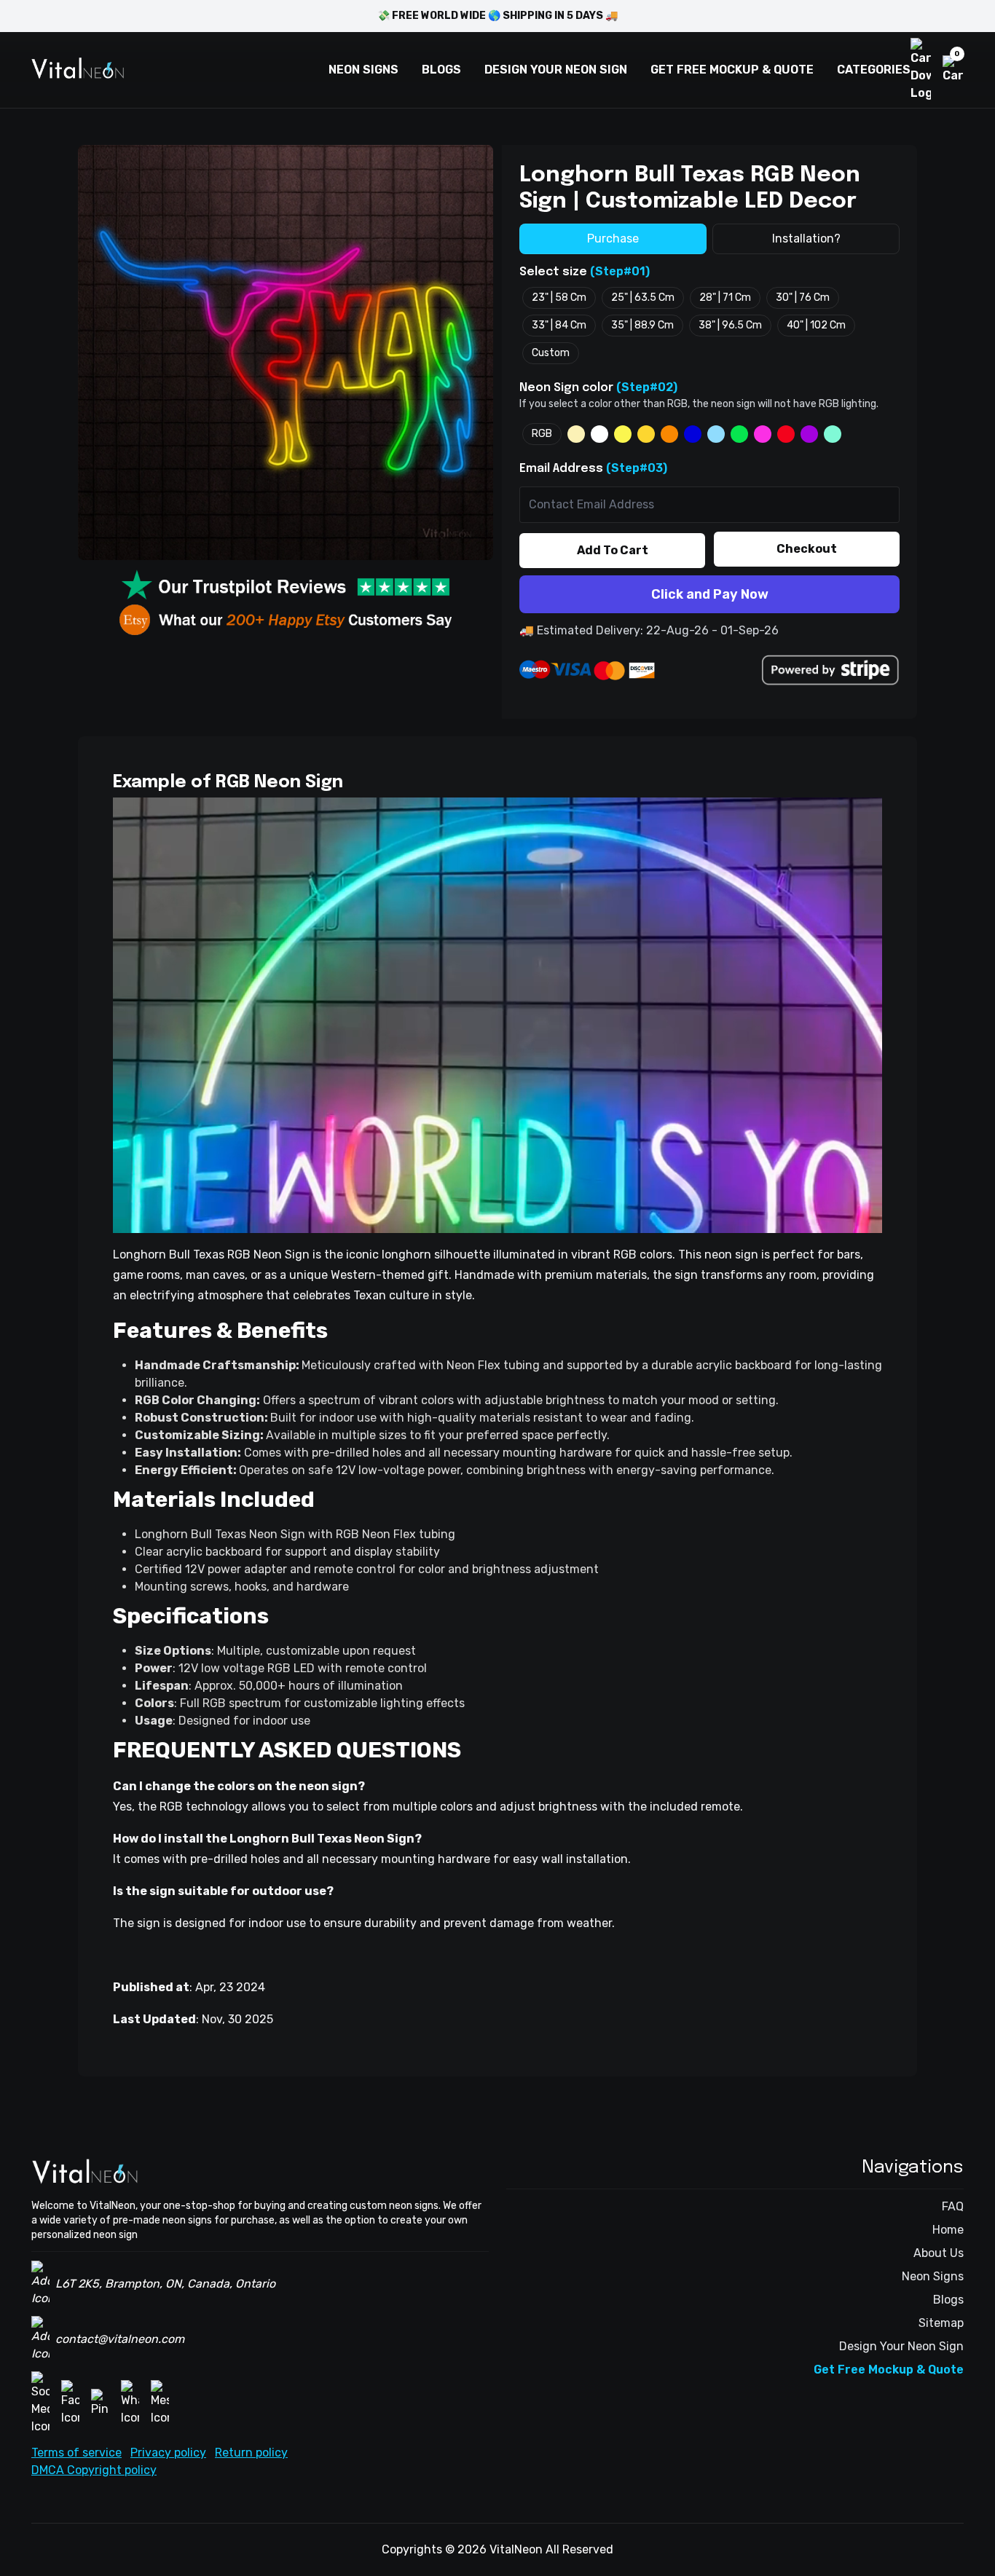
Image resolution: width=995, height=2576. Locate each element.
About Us (939, 2253)
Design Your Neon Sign (901, 2346)
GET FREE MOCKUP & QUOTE (732, 70)
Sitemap (941, 2323)
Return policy (251, 2453)
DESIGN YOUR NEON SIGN (556, 70)
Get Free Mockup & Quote (889, 2370)
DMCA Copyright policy (94, 2470)
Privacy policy (168, 2453)
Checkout (807, 549)
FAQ (953, 2206)
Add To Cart (613, 550)
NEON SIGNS (363, 70)
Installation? (806, 239)
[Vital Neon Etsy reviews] (286, 620)
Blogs (948, 2300)
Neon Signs (933, 2276)
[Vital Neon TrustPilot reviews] (286, 587)
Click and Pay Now (710, 594)
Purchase (613, 239)
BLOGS (441, 70)
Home (948, 2230)
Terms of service (76, 2453)
